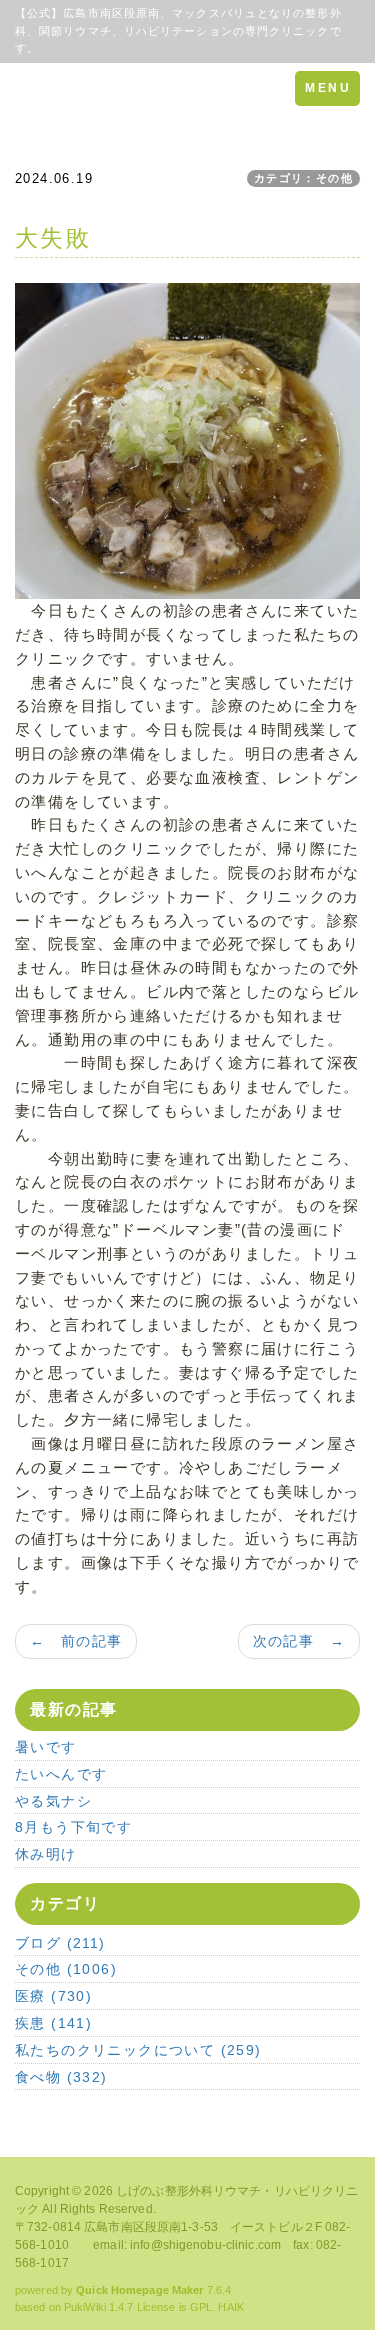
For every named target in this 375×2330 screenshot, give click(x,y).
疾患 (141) (53, 2023)
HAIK (230, 2307)
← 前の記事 (76, 1641)
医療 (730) (53, 1996)
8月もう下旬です (73, 1827)
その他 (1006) (66, 1969)
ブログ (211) (60, 1943)
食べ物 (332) (61, 2077)
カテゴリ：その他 (303, 178)
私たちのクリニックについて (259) (138, 2050)
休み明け (46, 1854)
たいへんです (61, 1774)
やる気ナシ (53, 1801)
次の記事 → (299, 1641)
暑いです (46, 1747)
